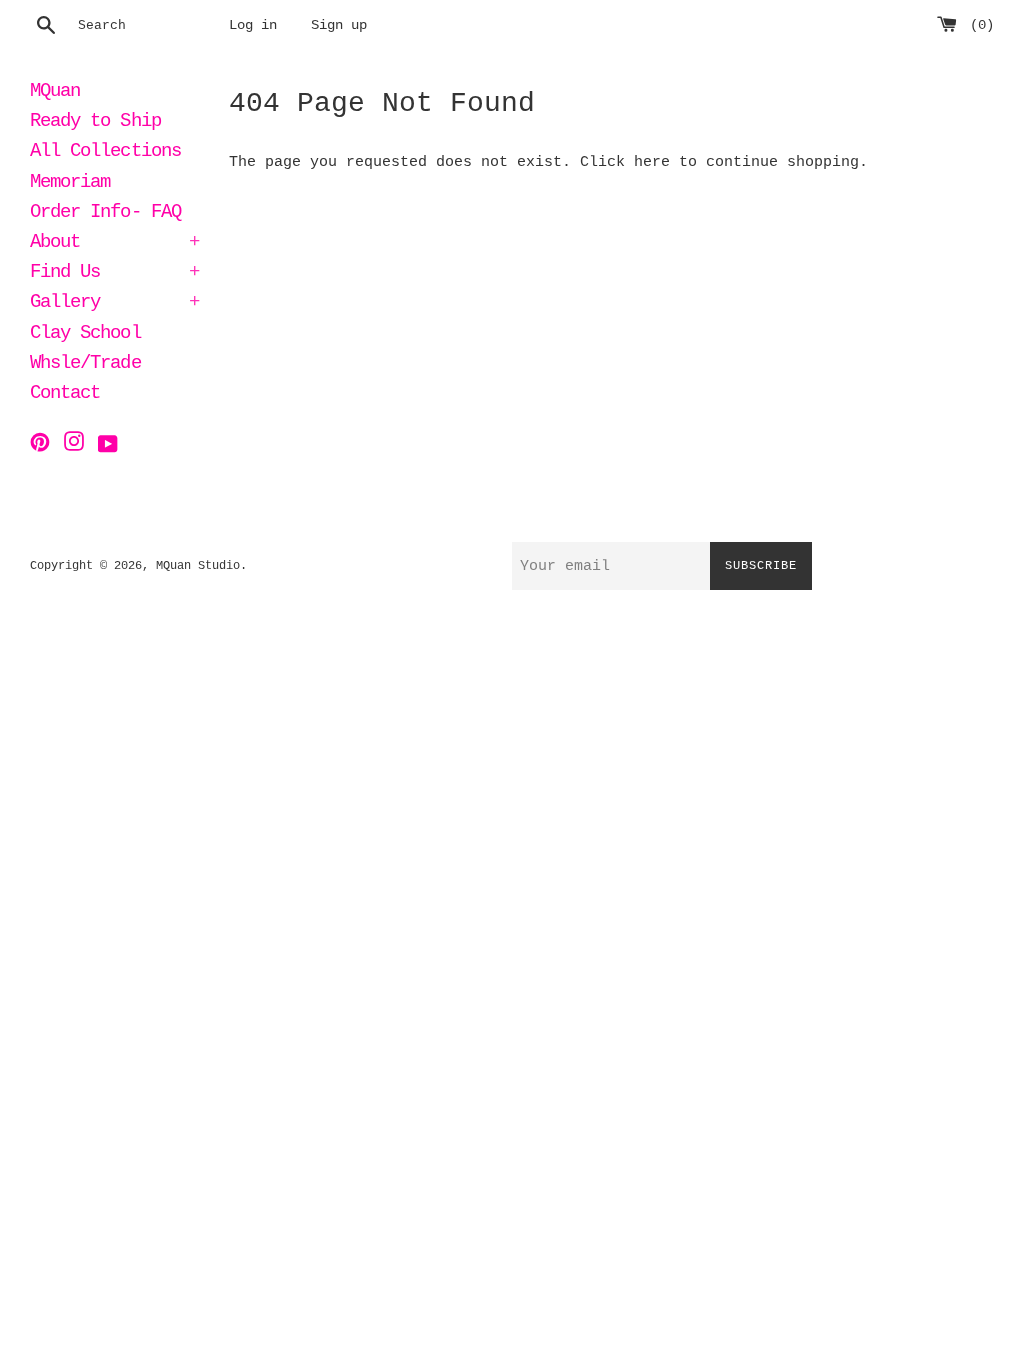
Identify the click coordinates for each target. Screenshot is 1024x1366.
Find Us (114, 274)
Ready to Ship (95, 123)
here (652, 162)
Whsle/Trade (85, 365)
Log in (253, 25)
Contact (65, 395)
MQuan (55, 93)
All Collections (105, 153)
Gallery (114, 304)
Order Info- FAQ (105, 214)
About (114, 244)
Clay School (85, 335)
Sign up (339, 25)
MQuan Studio (198, 566)
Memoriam (70, 184)
